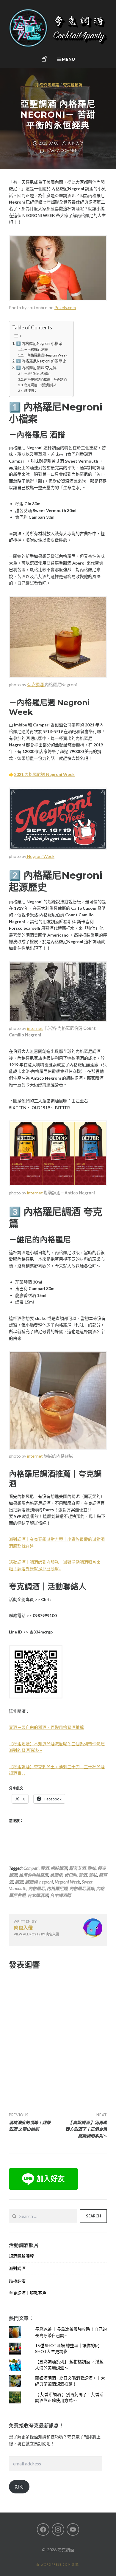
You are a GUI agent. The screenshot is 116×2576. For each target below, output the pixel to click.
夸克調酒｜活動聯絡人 (40, 385)
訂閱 (19, 2486)
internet (35, 1028)
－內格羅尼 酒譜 (36, 349)
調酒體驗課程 (21, 2256)
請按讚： (31, 391)
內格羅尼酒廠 (82, 1888)
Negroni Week (40, 856)
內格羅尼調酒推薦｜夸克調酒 (45, 379)
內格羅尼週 (44, 774)
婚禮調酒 (17, 2281)
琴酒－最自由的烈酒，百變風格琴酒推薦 (46, 1727)
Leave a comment (63, 151)
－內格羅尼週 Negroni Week (46, 355)
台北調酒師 (38, 1895)
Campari (31, 1868)
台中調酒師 (60, 1895)
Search (94, 2216)
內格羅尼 (37, 1888)
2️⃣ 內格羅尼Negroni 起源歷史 (41, 361)
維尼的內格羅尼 (34, 1875)
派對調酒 (17, 2268)
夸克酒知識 (50, 85)
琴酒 (45, 1868)
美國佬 (56, 1875)
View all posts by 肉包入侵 (36, 1934)
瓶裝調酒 (59, 1868)
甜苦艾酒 (77, 1868)
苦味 (93, 1875)
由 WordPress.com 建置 (57, 2565)
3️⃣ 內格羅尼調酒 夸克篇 (36, 368)
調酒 (19, 1882)
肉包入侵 (76, 143)
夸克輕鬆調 (73, 85)
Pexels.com (65, 307)
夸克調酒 (36, 685)
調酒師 (31, 1882)
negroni (46, 1882)
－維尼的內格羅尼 (37, 374)
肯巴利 (70, 1875)
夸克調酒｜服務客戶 (28, 2293)
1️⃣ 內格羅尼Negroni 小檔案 (39, 344)
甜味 (92, 1868)
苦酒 (83, 1875)
